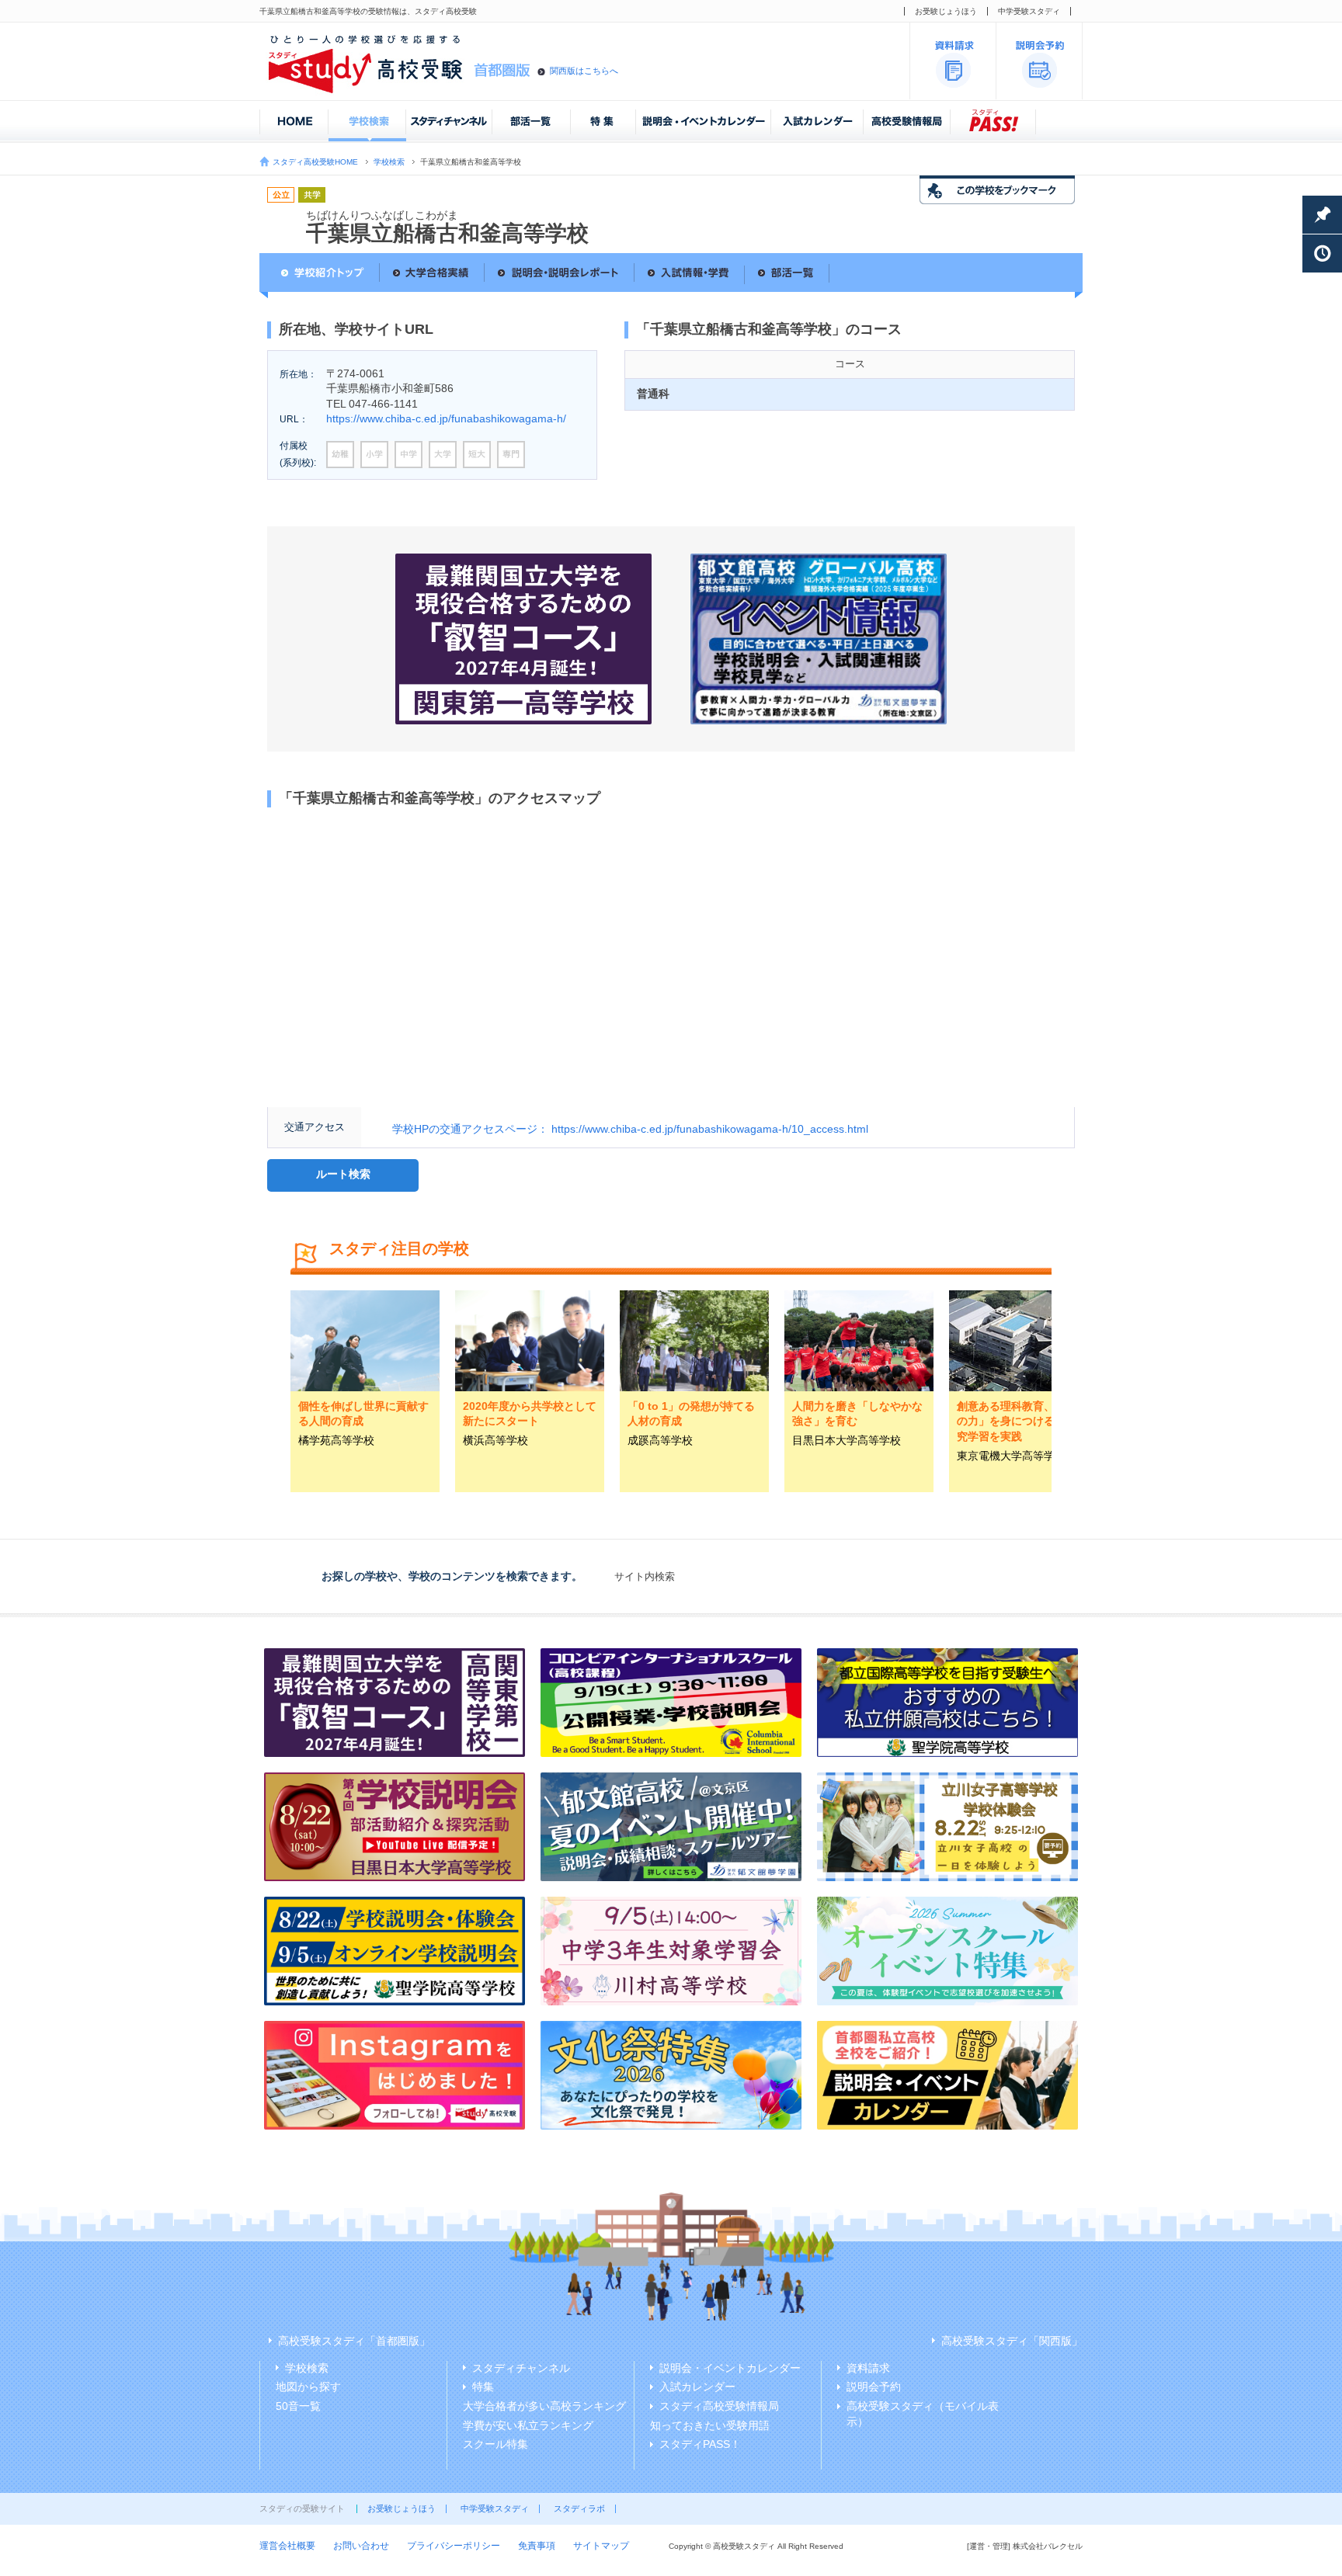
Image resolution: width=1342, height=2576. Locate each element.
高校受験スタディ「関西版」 (1012, 2341)
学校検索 (389, 162)
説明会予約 (874, 2387)
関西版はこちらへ (584, 71)
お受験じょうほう (946, 11)
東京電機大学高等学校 (1011, 1456)
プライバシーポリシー (454, 2546)
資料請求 (868, 2368)
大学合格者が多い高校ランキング (544, 2406)
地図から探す (308, 2387)
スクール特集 (495, 2444)
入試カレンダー (697, 2387)
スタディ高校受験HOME (315, 162)
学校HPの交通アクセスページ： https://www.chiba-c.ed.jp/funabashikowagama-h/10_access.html (630, 1129)
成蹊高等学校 (660, 1440)
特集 (483, 2387)
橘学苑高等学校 (336, 1440)
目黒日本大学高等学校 (847, 1440)
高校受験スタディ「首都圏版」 (354, 2341)
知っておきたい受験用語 (710, 2425)
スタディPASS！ (700, 2444)
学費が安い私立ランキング (528, 2425)
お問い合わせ (361, 2546)
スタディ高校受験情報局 (719, 2406)
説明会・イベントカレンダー (730, 2368)
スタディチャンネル (521, 2368)
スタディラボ (579, 2508)
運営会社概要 (287, 2546)
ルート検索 (343, 1174)
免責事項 (537, 2546)
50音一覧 (298, 2406)
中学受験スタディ (1029, 11)
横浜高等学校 (495, 1440)
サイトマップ (601, 2546)
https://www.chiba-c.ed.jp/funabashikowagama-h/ (446, 418)
